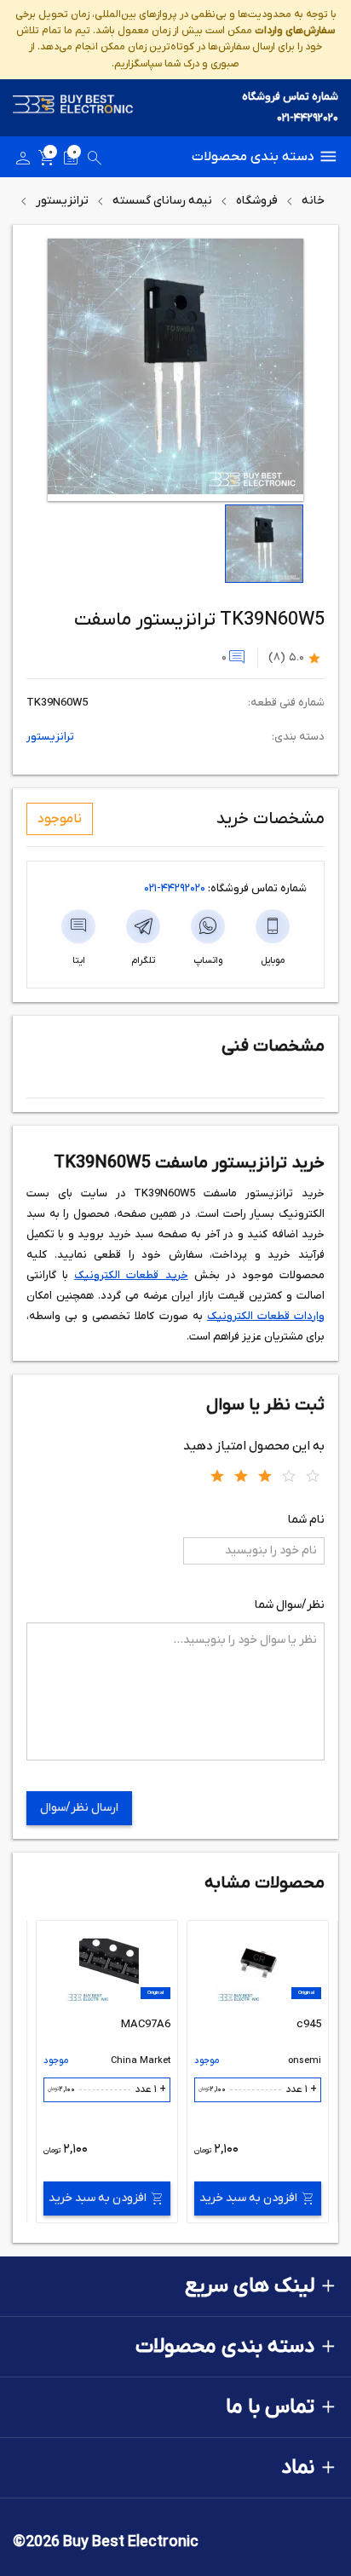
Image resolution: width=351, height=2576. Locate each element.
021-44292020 (308, 118)
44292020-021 (175, 888)
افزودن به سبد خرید (248, 2198)
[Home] (73, 108)
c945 (309, 2024)
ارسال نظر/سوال (79, 1808)
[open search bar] (95, 161)
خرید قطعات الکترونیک (131, 1275)
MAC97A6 (146, 2024)
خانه (313, 201)
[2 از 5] (241, 1475)
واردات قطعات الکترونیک (266, 1316)
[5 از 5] (313, 1475)
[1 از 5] (217, 1475)
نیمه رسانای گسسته (162, 201)
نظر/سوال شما (290, 1605)
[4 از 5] (289, 1475)
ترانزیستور (62, 201)
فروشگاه (257, 201)
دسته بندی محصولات (253, 157)
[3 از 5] (265, 1475)
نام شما (306, 1520)
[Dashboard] (23, 161)
